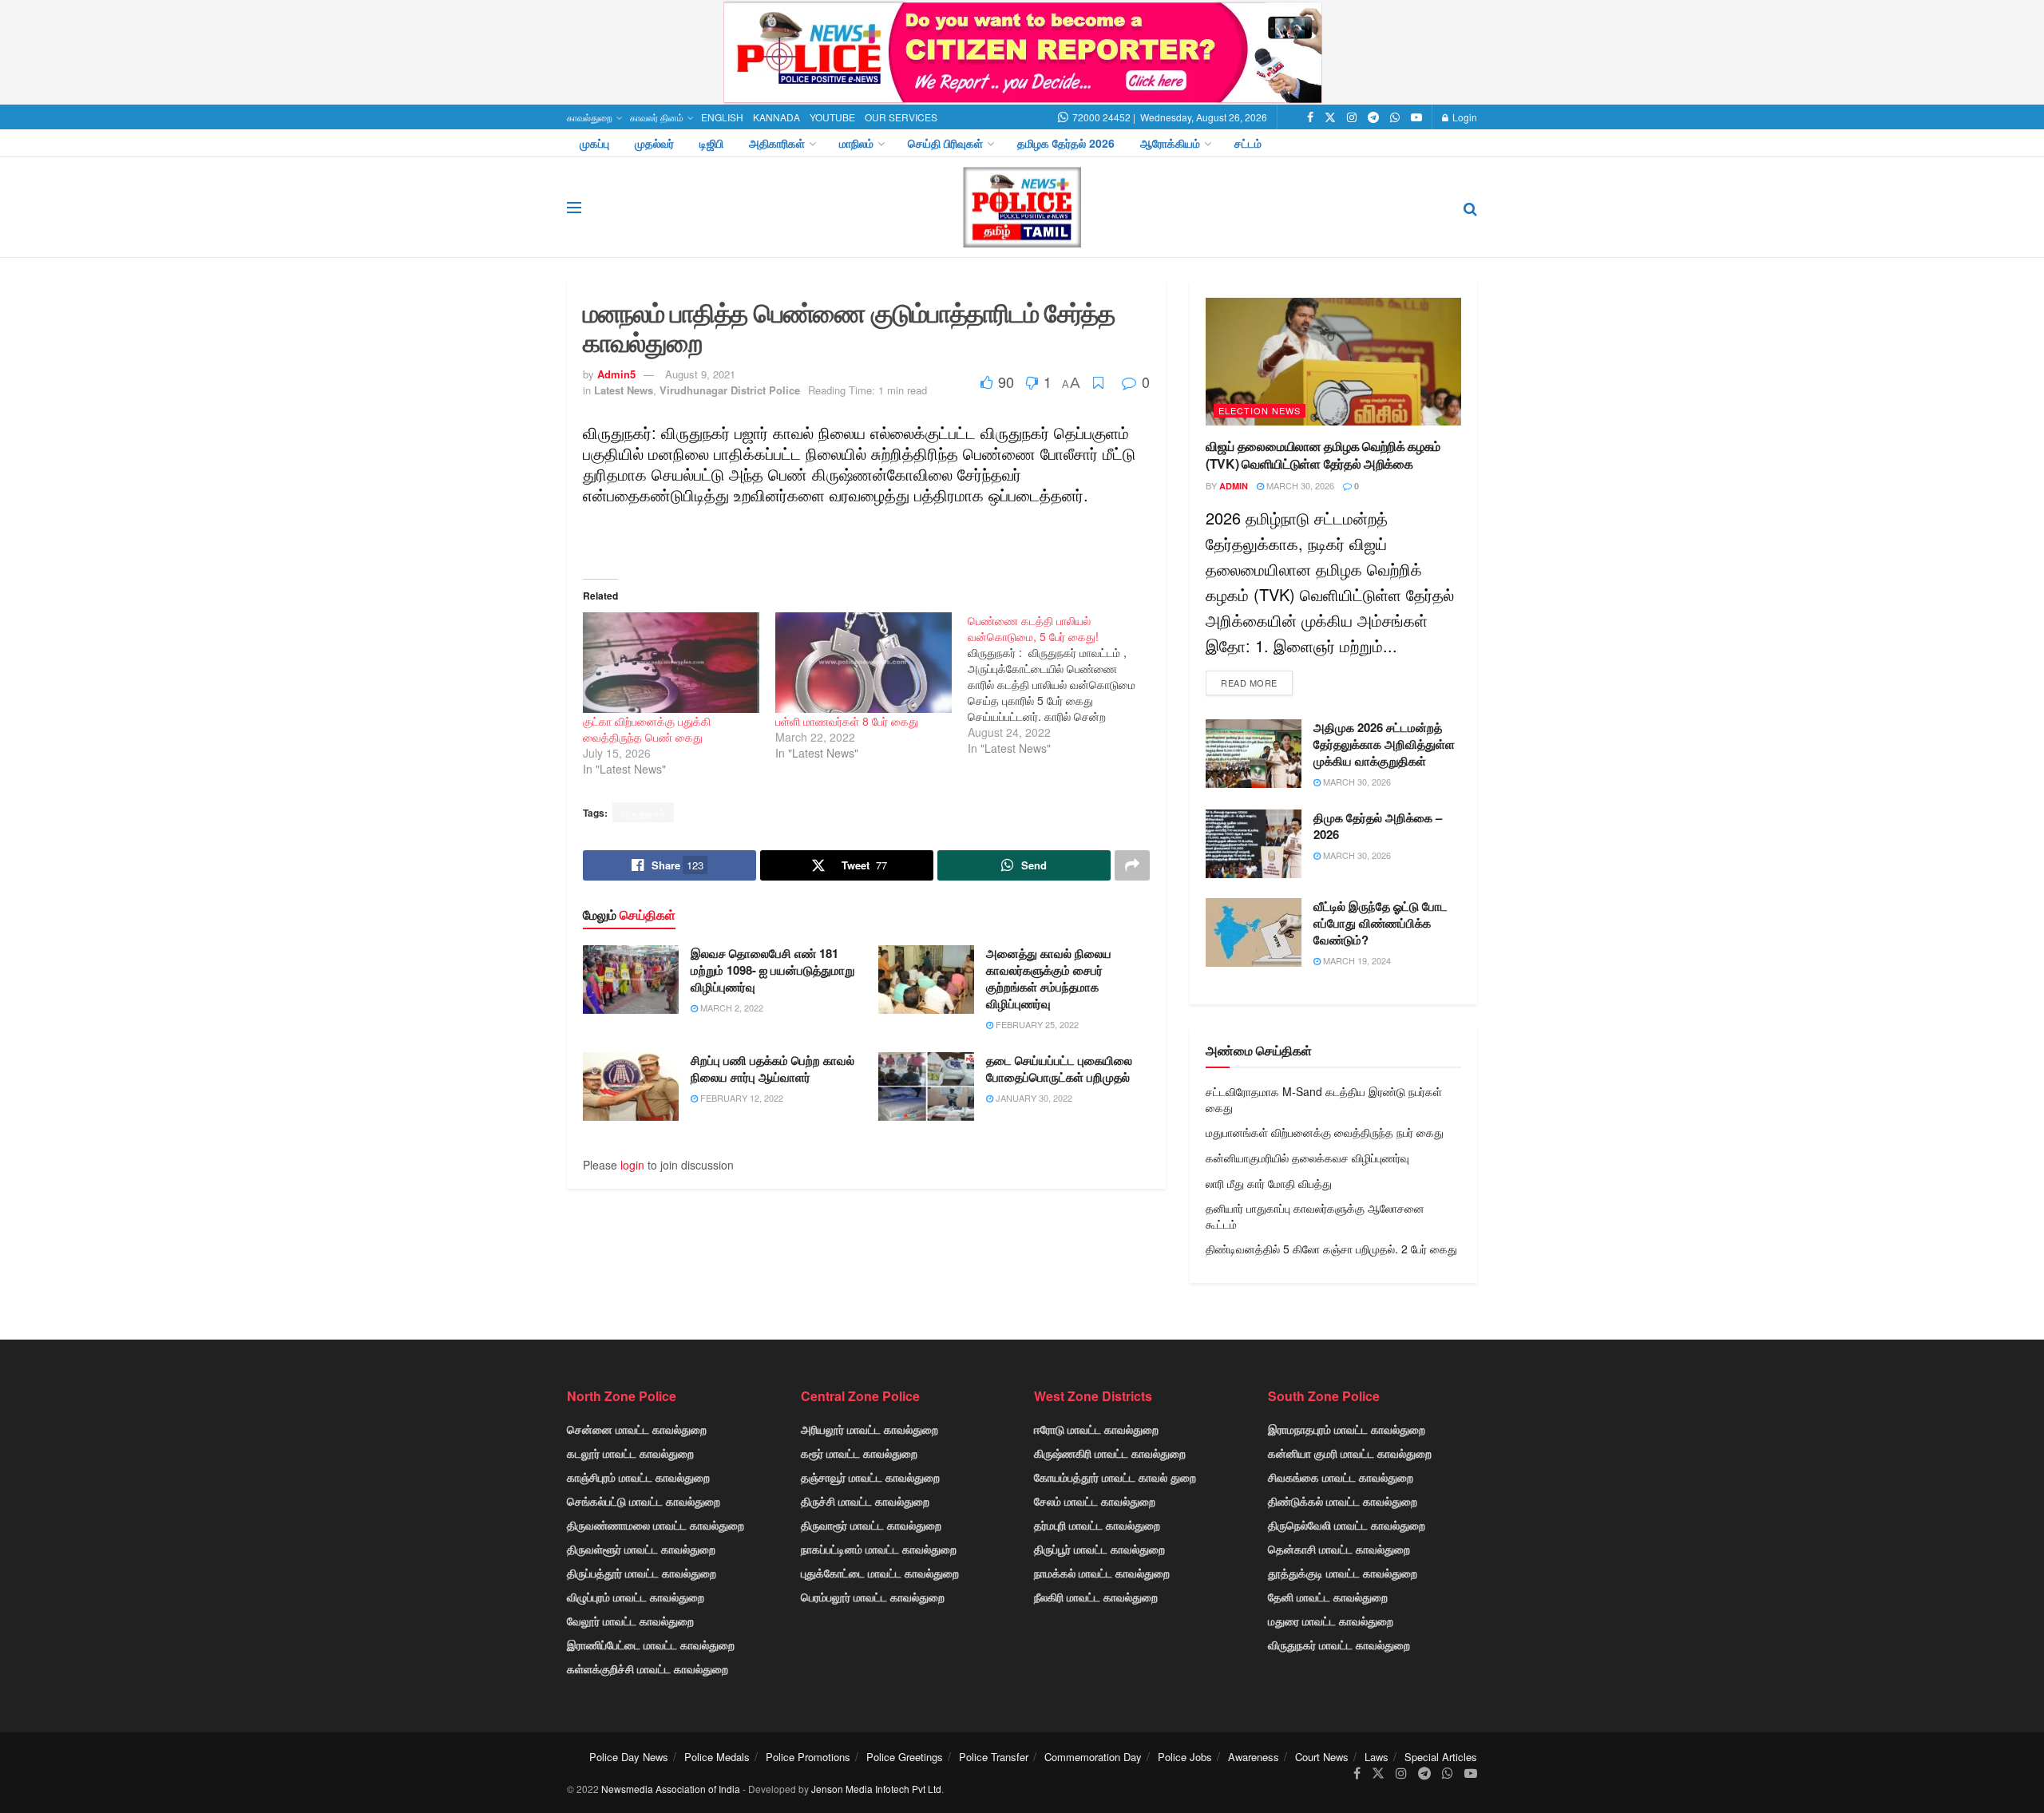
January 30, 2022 (1033, 1098)
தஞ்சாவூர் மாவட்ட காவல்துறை (870, 1477)
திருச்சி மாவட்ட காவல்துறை (865, 1501)
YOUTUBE (832, 117)
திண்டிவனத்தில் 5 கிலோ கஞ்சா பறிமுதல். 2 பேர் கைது (1331, 1249)
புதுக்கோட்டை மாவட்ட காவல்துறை (880, 1573)
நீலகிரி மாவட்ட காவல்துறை (1096, 1597)
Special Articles (1441, 1757)
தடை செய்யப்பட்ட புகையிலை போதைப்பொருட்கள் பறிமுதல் (1059, 1069)
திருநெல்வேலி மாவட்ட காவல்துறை (1347, 1525)
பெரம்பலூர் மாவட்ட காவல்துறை (873, 1597)
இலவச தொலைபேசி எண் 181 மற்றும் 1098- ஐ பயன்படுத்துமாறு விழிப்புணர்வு (772, 970)
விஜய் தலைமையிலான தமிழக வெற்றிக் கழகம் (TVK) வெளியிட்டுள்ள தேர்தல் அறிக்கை (1323, 455)
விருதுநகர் (643, 812)
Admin (1234, 486)
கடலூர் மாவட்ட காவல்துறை (630, 1453)
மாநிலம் (856, 143)
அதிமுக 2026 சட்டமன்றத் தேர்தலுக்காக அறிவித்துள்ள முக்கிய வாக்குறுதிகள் (1384, 744)
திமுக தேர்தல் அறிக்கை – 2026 (1378, 826)
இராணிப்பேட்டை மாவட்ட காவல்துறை (651, 1645)
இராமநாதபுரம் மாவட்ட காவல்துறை (1347, 1429)
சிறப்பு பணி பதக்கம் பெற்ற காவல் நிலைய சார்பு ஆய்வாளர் (772, 1069)
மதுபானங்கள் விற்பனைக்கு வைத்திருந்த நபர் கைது (1325, 1132)
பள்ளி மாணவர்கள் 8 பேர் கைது (847, 721)
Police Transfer (994, 1757)
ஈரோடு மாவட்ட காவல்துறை (1096, 1429)
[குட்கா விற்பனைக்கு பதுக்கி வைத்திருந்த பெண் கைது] (671, 663)
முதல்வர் (654, 143)
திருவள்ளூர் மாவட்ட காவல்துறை (641, 1549)
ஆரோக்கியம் (1170, 143)
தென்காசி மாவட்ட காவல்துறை (1339, 1549)
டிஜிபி (711, 143)
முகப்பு (594, 143)
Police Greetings (905, 1757)
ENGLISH (722, 117)
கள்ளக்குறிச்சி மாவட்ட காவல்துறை (648, 1669)
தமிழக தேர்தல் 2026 (1066, 143)
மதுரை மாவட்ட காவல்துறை (1331, 1621)
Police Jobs (1185, 1757)
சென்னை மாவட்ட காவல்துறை (637, 1429)
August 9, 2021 (700, 374)
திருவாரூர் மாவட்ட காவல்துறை (871, 1525)
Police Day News (629, 1757)
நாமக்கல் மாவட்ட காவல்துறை (1102, 1573)
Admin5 (616, 374)
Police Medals (717, 1757)
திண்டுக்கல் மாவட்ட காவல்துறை (1343, 1501)
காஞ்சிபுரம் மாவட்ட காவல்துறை (638, 1477)
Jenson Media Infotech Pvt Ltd (876, 1789)
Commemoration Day (1093, 1757)
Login (1464, 117)
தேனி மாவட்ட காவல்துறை (1328, 1597)
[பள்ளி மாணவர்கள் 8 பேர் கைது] (864, 663)
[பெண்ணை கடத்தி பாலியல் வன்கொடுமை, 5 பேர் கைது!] (1064, 684)
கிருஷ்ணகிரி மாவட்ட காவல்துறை (1110, 1453)
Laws (1377, 1757)
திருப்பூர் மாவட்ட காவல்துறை (1099, 1549)
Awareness (1254, 1757)
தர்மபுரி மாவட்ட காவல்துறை (1097, 1525)
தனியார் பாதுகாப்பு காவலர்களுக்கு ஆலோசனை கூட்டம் (1315, 1216)
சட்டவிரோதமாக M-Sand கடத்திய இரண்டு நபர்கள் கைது (1324, 1099)
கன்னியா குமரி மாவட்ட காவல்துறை (1350, 1453)
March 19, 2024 (1356, 960)
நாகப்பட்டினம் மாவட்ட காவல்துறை (879, 1549)
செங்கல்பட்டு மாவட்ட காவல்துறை (644, 1501)
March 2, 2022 (731, 1007)
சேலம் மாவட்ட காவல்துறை (1095, 1501)
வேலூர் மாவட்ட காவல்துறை (630, 1621)
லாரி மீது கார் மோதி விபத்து (1269, 1183)
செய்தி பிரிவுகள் (945, 143)
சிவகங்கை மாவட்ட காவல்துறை (1341, 1477)
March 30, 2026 (1299, 485)
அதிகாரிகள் (777, 143)
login (632, 1165)
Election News (1260, 410)
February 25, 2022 (1036, 1024)
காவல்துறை (590, 117)
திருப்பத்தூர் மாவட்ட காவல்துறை (642, 1573)
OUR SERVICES (901, 117)
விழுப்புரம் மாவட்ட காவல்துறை (636, 1597)
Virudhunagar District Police (730, 390)
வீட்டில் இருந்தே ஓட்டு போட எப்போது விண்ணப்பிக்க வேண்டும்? (1380, 923)
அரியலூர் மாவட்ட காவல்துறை (869, 1429)
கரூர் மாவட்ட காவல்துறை (859, 1453)
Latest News (624, 390)
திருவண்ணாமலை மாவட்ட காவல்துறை (656, 1525)
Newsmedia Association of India (671, 1789)
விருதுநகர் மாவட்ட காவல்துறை (1339, 1645)
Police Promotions (808, 1757)
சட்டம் (1248, 143)
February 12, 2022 (741, 1098)
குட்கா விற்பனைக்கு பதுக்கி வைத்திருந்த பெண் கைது (647, 729)
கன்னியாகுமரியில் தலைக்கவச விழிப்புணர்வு (1307, 1158)
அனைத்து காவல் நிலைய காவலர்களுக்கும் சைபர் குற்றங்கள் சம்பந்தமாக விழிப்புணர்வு (1049, 978)
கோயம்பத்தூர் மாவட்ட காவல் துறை (1115, 1477)
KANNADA (776, 117)
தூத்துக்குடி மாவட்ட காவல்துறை (1343, 1573)
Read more (1249, 683)
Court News (1322, 1757)
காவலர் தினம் (657, 117)
